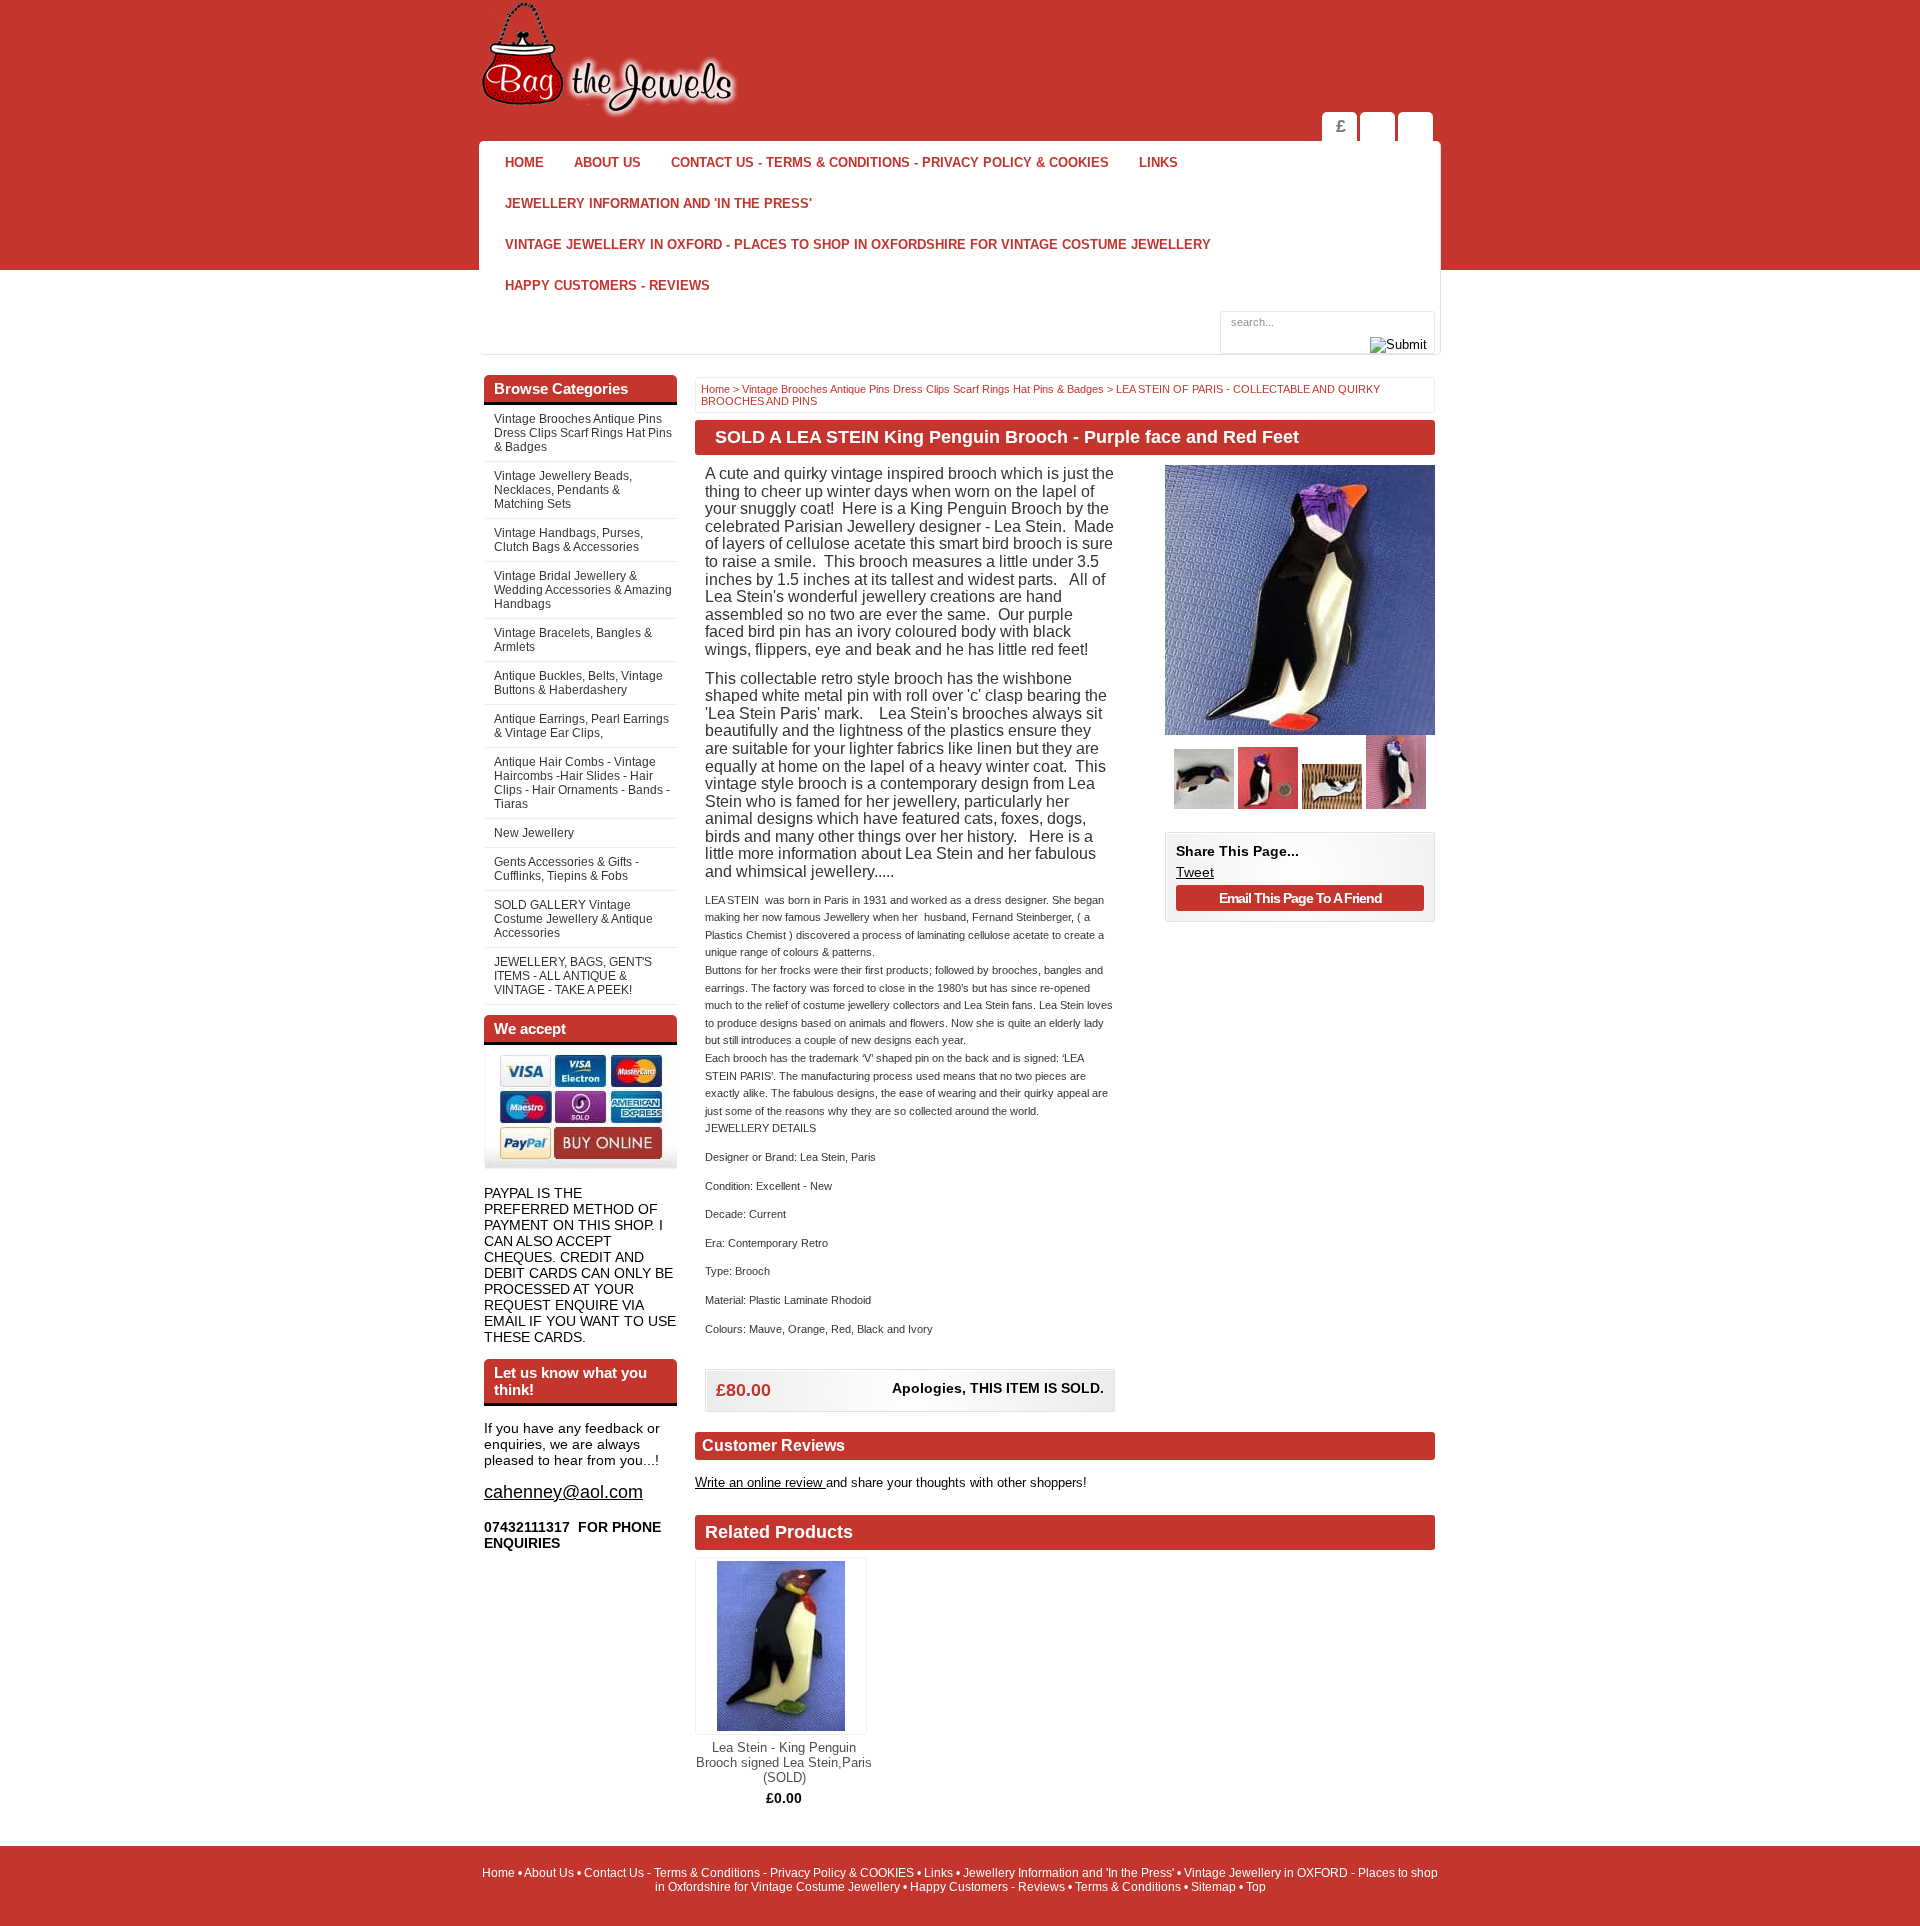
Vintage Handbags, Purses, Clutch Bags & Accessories (568, 540)
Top (1256, 1887)
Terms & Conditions (1128, 1887)
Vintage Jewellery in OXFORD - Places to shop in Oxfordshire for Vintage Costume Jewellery (858, 244)
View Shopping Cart (1377, 126)
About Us (607, 162)
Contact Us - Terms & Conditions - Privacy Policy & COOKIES (890, 162)
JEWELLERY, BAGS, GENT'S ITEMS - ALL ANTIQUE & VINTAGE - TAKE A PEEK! (573, 976)
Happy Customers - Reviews (607, 285)
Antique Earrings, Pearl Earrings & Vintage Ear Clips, (581, 726)
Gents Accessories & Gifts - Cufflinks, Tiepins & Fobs (566, 869)
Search (1415, 126)
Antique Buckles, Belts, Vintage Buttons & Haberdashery (578, 683)
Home (524, 162)
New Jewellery (534, 833)
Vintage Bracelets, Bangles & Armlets (573, 640)
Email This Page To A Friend (1300, 898)
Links (1158, 162)
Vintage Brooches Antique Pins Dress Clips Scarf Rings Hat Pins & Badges (583, 433)
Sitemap (1213, 1887)
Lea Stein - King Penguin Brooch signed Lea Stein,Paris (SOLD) (784, 1762)
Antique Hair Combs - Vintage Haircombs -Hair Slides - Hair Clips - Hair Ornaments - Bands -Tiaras (582, 783)
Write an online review (760, 1482)
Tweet (1195, 872)
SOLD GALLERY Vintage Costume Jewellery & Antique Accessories (573, 919)
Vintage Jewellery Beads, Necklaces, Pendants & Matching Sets (563, 490)
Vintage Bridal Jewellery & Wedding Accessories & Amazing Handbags (583, 590)
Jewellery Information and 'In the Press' (658, 203)
